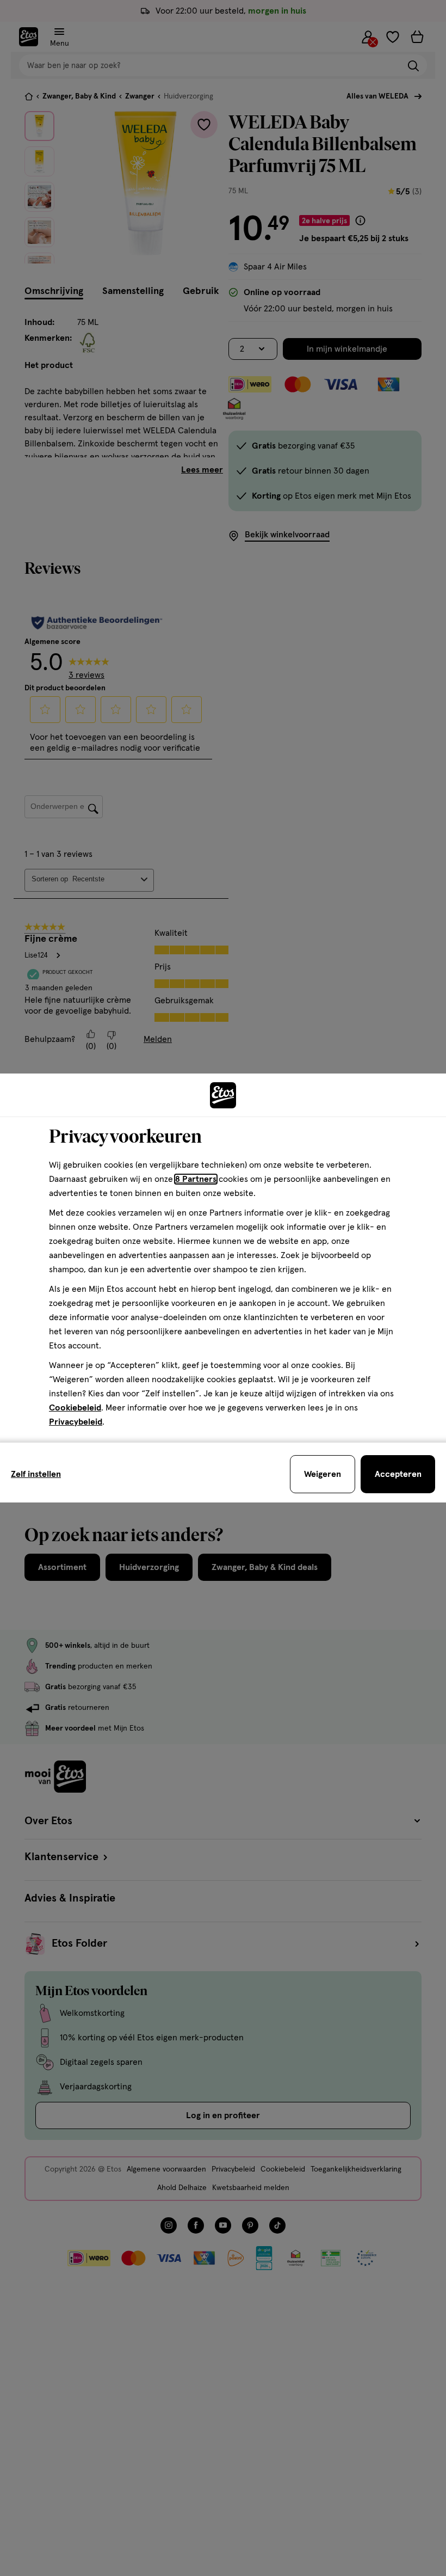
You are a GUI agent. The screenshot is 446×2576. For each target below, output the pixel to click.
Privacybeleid (76, 1422)
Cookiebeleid (75, 1408)
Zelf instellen (36, 1474)
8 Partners (196, 1179)
